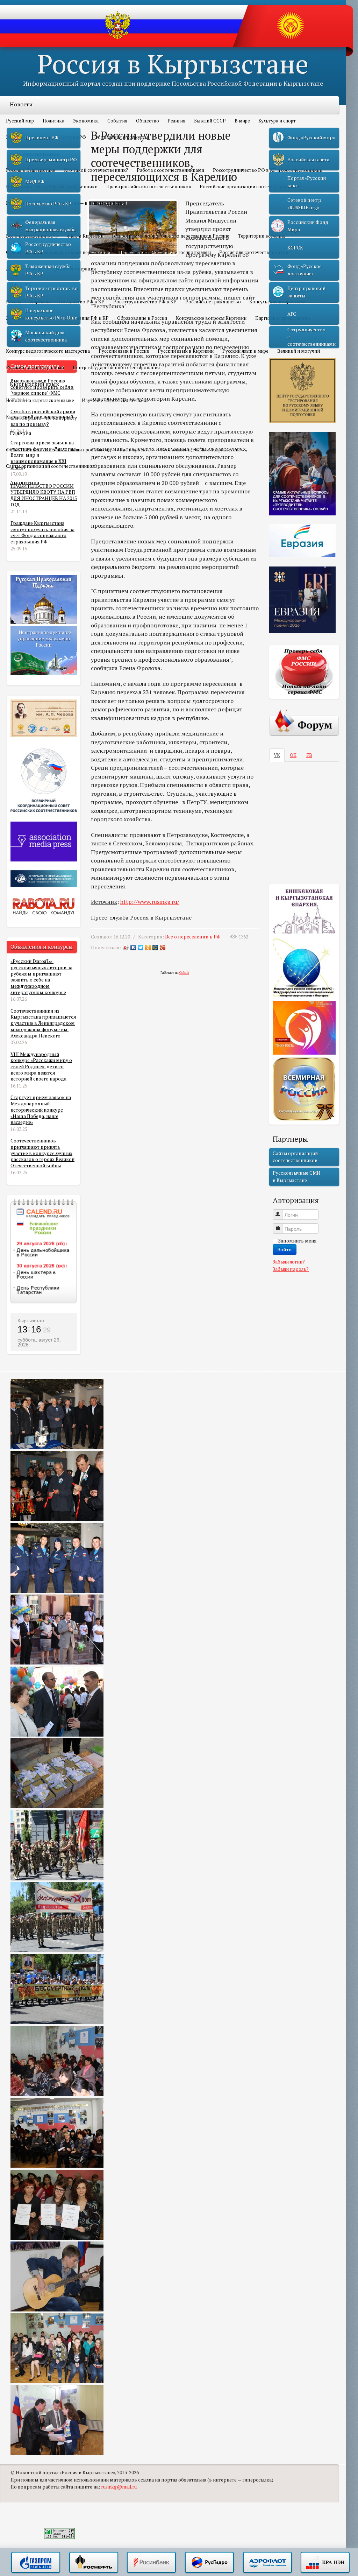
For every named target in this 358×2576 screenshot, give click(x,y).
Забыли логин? (289, 1262)
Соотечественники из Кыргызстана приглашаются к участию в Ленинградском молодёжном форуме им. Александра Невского (43, 1023)
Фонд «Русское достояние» (305, 270)
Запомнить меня (297, 1241)
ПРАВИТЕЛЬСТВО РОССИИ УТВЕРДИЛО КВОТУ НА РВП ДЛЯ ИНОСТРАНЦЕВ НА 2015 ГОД (44, 495)
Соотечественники (35, 154)
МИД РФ (35, 182)
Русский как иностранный (35, 367)
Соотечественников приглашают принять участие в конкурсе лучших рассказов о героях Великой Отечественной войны (42, 1153)
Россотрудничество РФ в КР (145, 302)
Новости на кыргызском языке (40, 400)
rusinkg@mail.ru (119, 2487)
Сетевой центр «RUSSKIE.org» (304, 204)
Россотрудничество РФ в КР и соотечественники (268, 170)
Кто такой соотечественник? (96, 170)
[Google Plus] (163, 948)
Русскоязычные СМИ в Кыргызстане (201, 450)
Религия (176, 121)
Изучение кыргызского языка (115, 400)
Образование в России (142, 318)
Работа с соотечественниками (170, 170)
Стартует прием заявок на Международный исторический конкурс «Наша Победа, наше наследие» (41, 1110)
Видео (34, 450)
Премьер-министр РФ (51, 160)
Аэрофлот (267, 2563)
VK (277, 755)
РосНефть (94, 2563)
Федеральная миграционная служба (50, 226)
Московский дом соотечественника (46, 336)
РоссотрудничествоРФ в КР (48, 248)
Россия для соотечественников (254, 252)
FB (309, 755)
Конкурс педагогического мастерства (48, 351)
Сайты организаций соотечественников (51, 466)
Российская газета (308, 160)
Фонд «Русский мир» (311, 138)
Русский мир (20, 121)
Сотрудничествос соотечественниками (312, 337)
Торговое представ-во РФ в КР (51, 292)
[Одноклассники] (148, 948)
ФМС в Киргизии (85, 236)
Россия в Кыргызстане (173, 64)
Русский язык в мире (245, 351)
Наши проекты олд (91, 450)
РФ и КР (21, 285)
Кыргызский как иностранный (40, 417)
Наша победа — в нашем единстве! (88, 203)
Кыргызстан (31, 1321)
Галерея (21, 433)
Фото (12, 450)
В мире (242, 121)
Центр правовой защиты (306, 292)
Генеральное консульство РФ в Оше (51, 314)
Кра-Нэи (325, 2563)
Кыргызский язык (34, 384)
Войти (285, 1249)
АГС (292, 314)
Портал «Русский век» (307, 182)
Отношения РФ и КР (86, 318)
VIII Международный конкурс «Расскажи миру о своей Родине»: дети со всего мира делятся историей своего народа (41, 1067)
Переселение (27, 219)
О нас (55, 450)
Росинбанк (151, 2563)
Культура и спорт (277, 121)
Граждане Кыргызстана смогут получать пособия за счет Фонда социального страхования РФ (42, 532)
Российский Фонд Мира (308, 226)
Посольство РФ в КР (82, 302)
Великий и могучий (299, 351)
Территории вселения (262, 236)
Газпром (36, 2563)
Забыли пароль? (291, 1269)
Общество (148, 121)
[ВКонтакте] (133, 948)
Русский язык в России (124, 351)
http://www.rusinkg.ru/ (150, 902)
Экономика (86, 121)
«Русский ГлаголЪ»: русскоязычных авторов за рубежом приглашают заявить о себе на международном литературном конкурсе (41, 977)
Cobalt (184, 973)
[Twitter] (141, 948)
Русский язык (28, 335)
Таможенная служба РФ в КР (48, 270)
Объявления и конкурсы (121, 137)
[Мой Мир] (155, 948)
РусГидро (209, 2563)
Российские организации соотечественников (250, 186)
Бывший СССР (210, 121)
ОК (293, 755)
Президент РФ (42, 138)
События (117, 121)
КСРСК (295, 248)
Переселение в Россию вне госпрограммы (165, 252)
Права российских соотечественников (149, 186)
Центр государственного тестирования (116, 367)
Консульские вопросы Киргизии (211, 318)
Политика (53, 121)
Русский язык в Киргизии (186, 351)
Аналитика (25, 483)
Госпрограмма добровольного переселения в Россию (171, 236)
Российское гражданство (213, 302)
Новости (21, 104)
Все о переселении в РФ (193, 937)
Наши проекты (136, 450)
